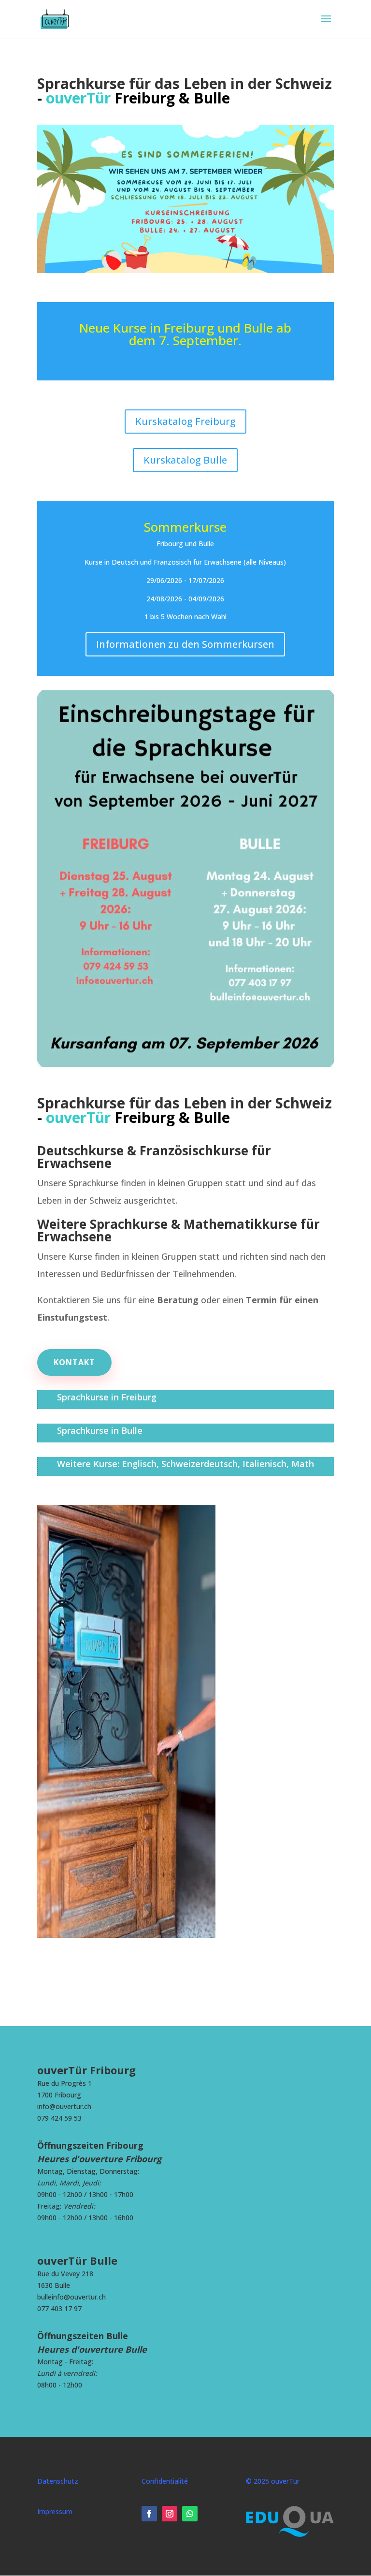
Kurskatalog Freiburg (185, 421)
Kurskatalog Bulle (185, 460)
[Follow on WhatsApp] (190, 2514)
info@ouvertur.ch (64, 2106)
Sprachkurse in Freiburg (107, 1397)
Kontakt (74, 1362)
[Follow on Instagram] (170, 2514)
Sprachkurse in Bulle (100, 1430)
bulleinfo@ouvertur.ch (71, 2297)
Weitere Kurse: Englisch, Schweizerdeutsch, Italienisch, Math (185, 1464)
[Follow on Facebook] (149, 2514)
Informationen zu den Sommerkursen (185, 644)
